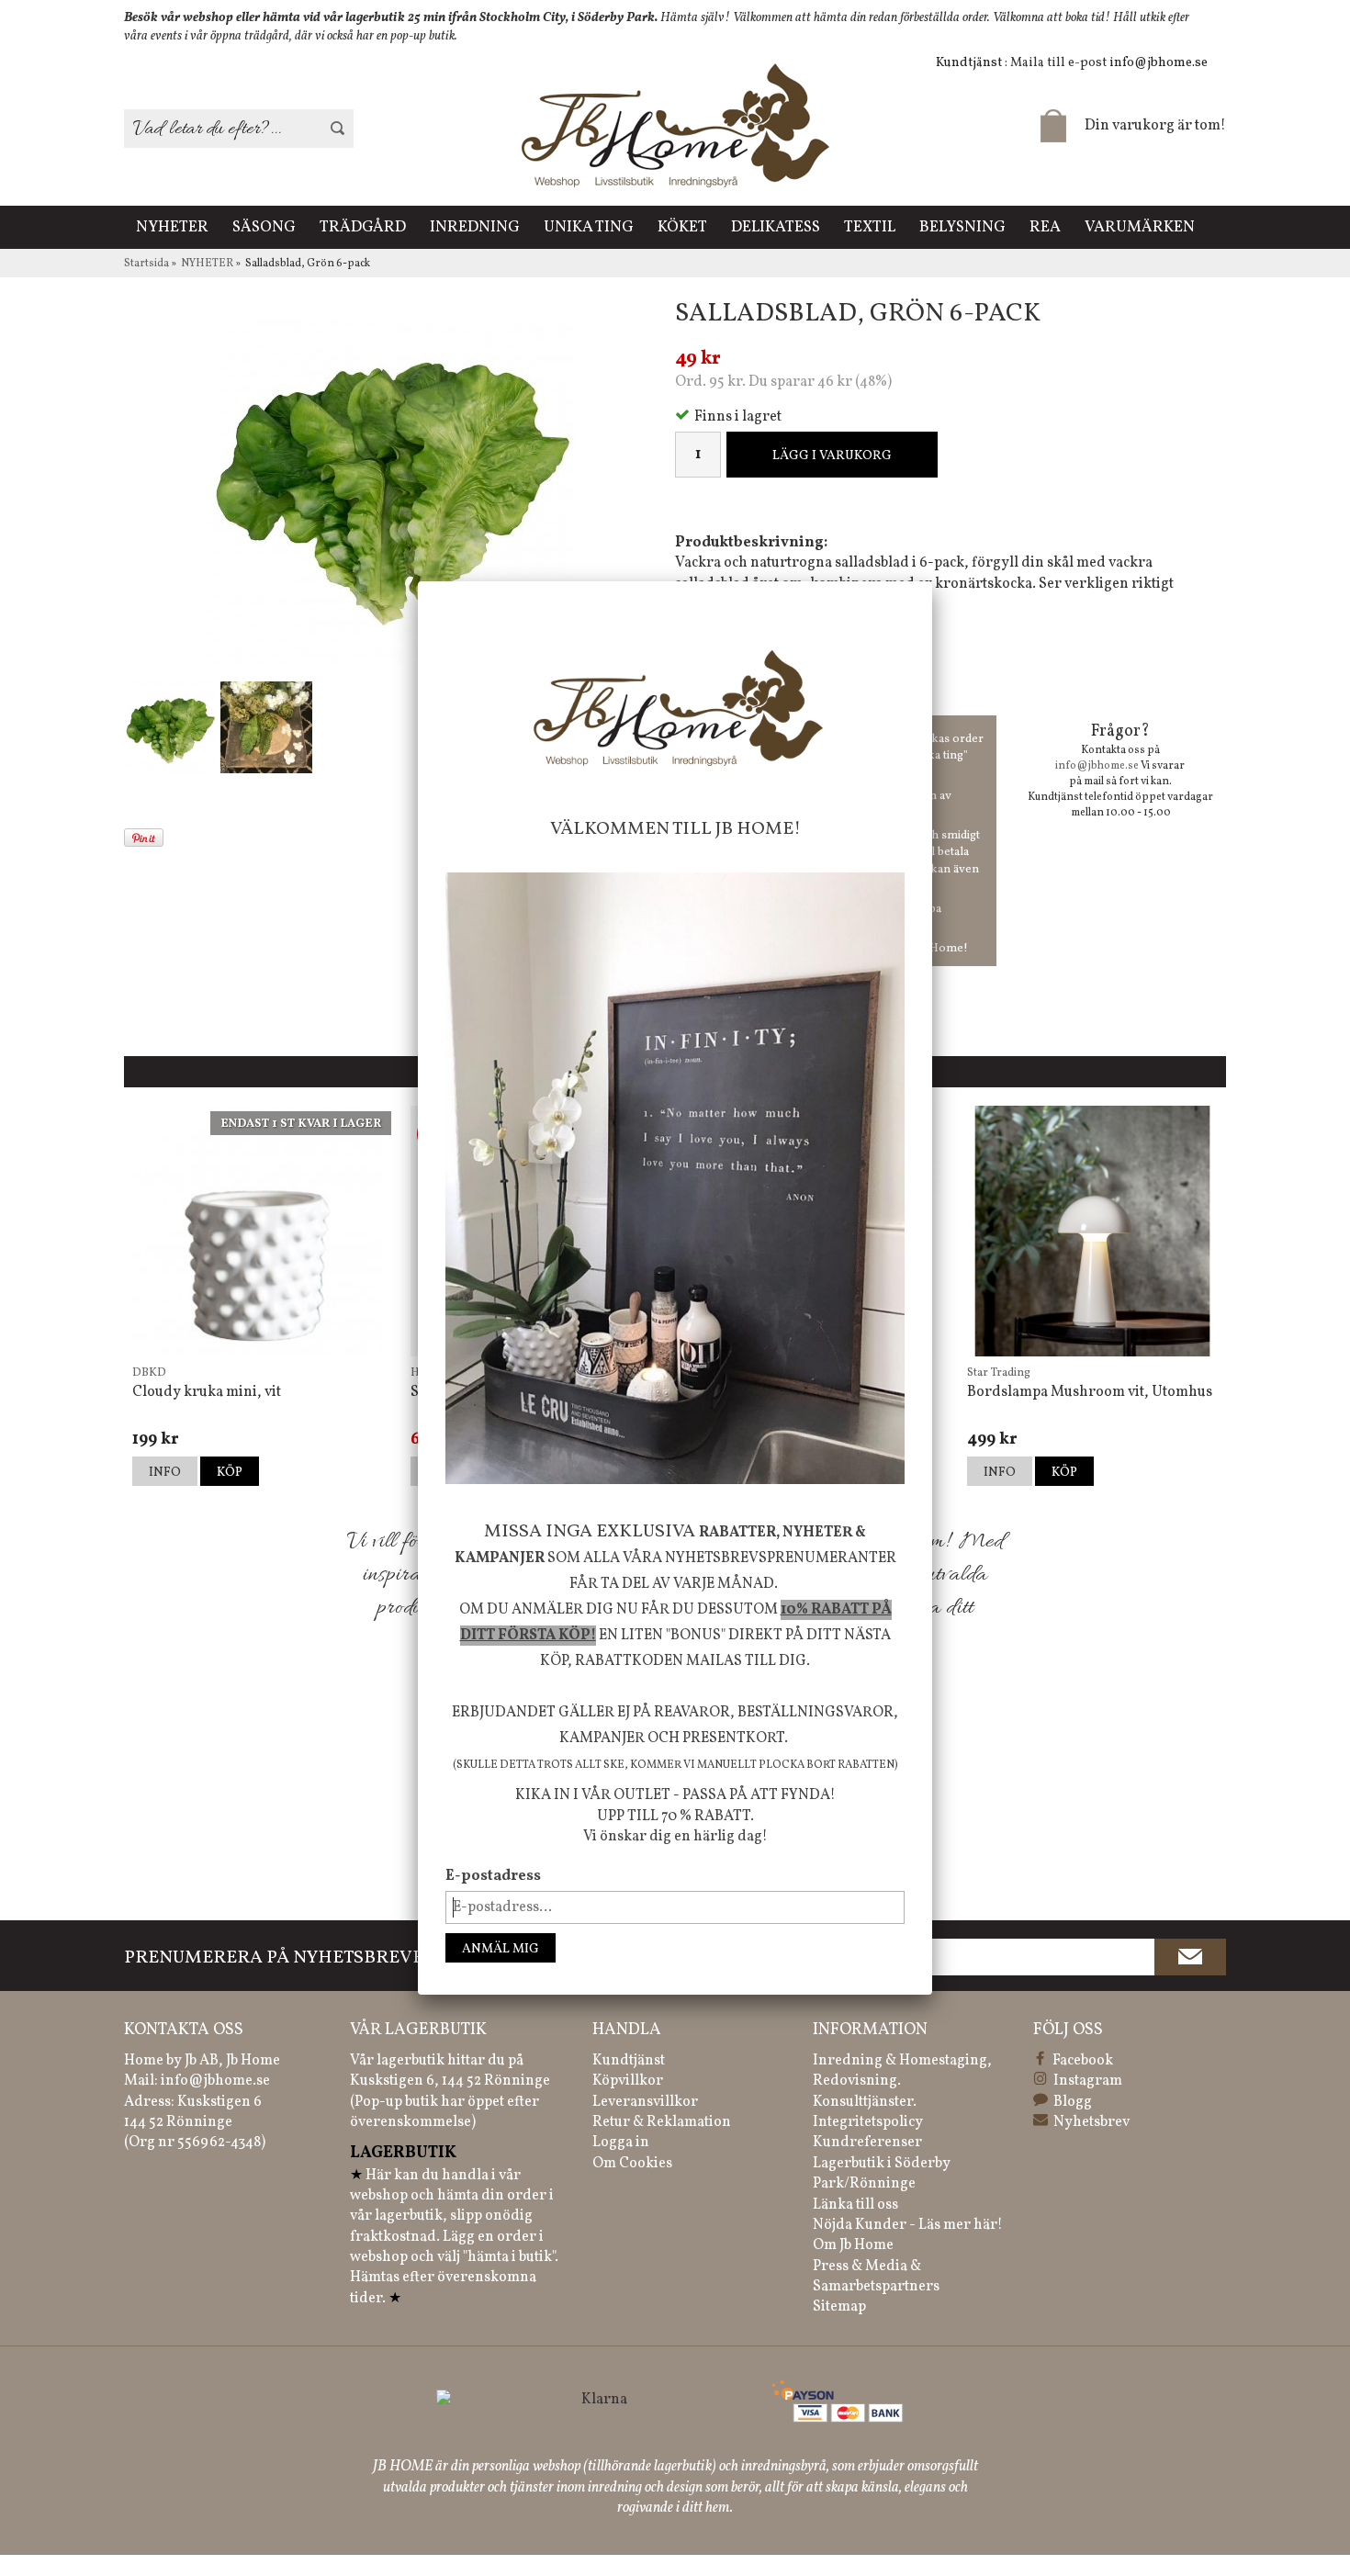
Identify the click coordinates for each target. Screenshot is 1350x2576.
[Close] (932, 581)
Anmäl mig (501, 1949)
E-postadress (493, 1876)
